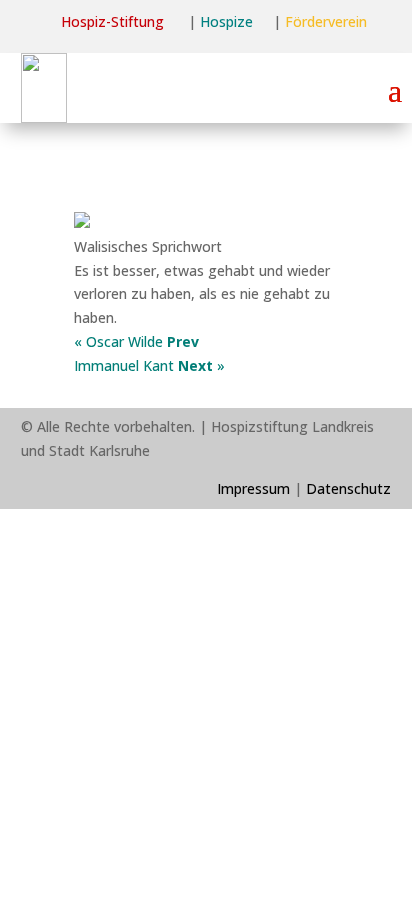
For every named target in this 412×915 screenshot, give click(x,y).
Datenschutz (348, 488)
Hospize (226, 21)
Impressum (253, 488)
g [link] (159, 21)
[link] (108, 21)
